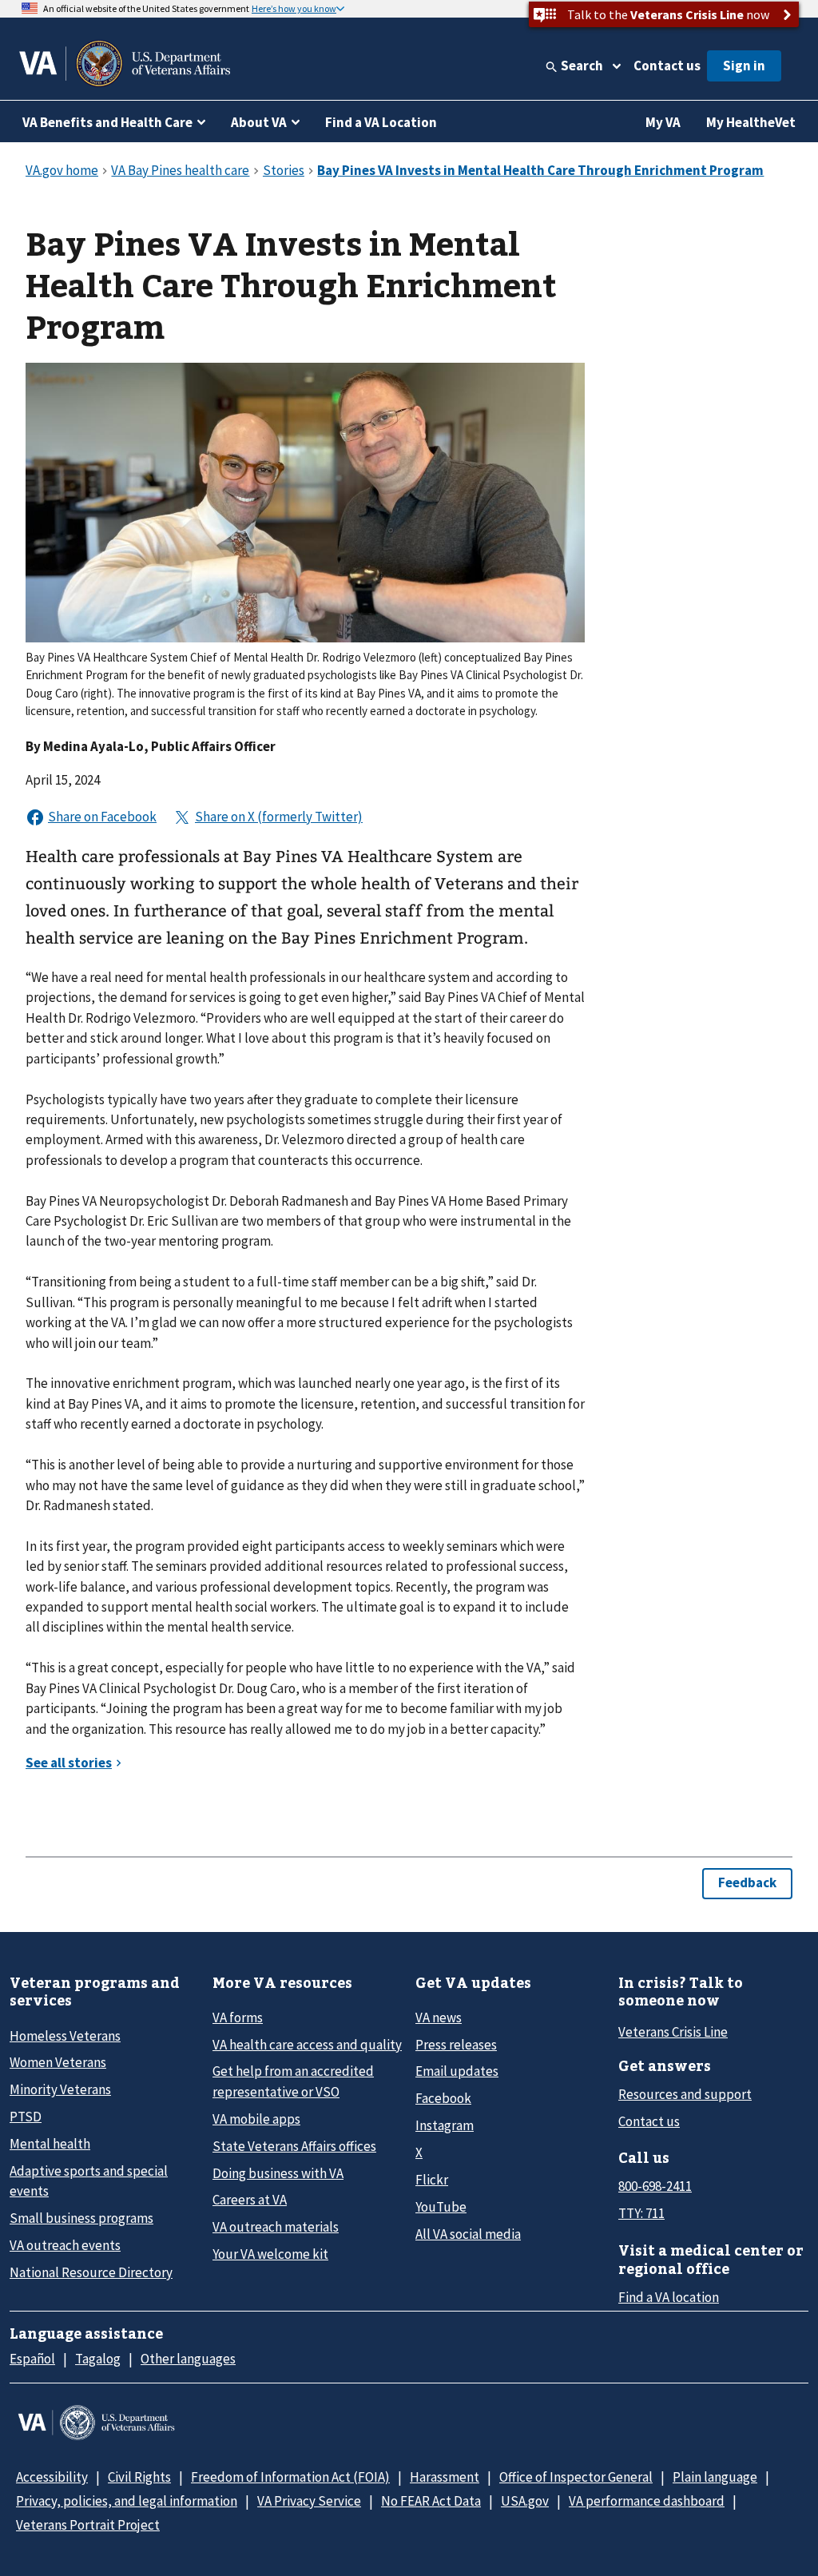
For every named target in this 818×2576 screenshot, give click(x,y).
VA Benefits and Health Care (107, 122)
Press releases (456, 2045)
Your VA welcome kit (270, 2254)
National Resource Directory (91, 2272)
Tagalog (98, 2359)
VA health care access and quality (307, 2045)
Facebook (443, 2098)
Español (32, 2359)
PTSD (26, 2117)
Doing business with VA (278, 2173)
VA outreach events (65, 2245)
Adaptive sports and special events (89, 2181)
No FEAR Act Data (431, 2501)
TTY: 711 (641, 2213)
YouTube (441, 2207)
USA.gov (525, 2501)
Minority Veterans (60, 2089)
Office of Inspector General (576, 2477)
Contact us (667, 66)
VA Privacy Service (309, 2501)
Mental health (50, 2144)
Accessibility (52, 2477)
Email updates (457, 2071)
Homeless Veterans (65, 2036)
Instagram (445, 2125)
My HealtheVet (751, 122)
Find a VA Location (381, 122)
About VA (259, 122)
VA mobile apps (256, 2119)
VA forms (238, 2017)
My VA (663, 122)
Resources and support (685, 2094)
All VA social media (468, 2234)
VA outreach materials (276, 2227)
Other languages (188, 2359)
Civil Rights (139, 2477)
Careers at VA (250, 2200)
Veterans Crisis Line (673, 2032)
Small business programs (81, 2218)
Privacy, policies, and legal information (127, 2501)
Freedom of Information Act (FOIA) (290, 2477)
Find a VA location (669, 2297)
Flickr (432, 2180)
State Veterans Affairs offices (294, 2146)
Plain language (715, 2477)
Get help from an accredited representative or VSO (293, 2081)
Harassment (445, 2477)
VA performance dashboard (647, 2501)
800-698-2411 (655, 2186)
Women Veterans (58, 2062)
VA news (439, 2017)
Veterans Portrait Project (88, 2525)
